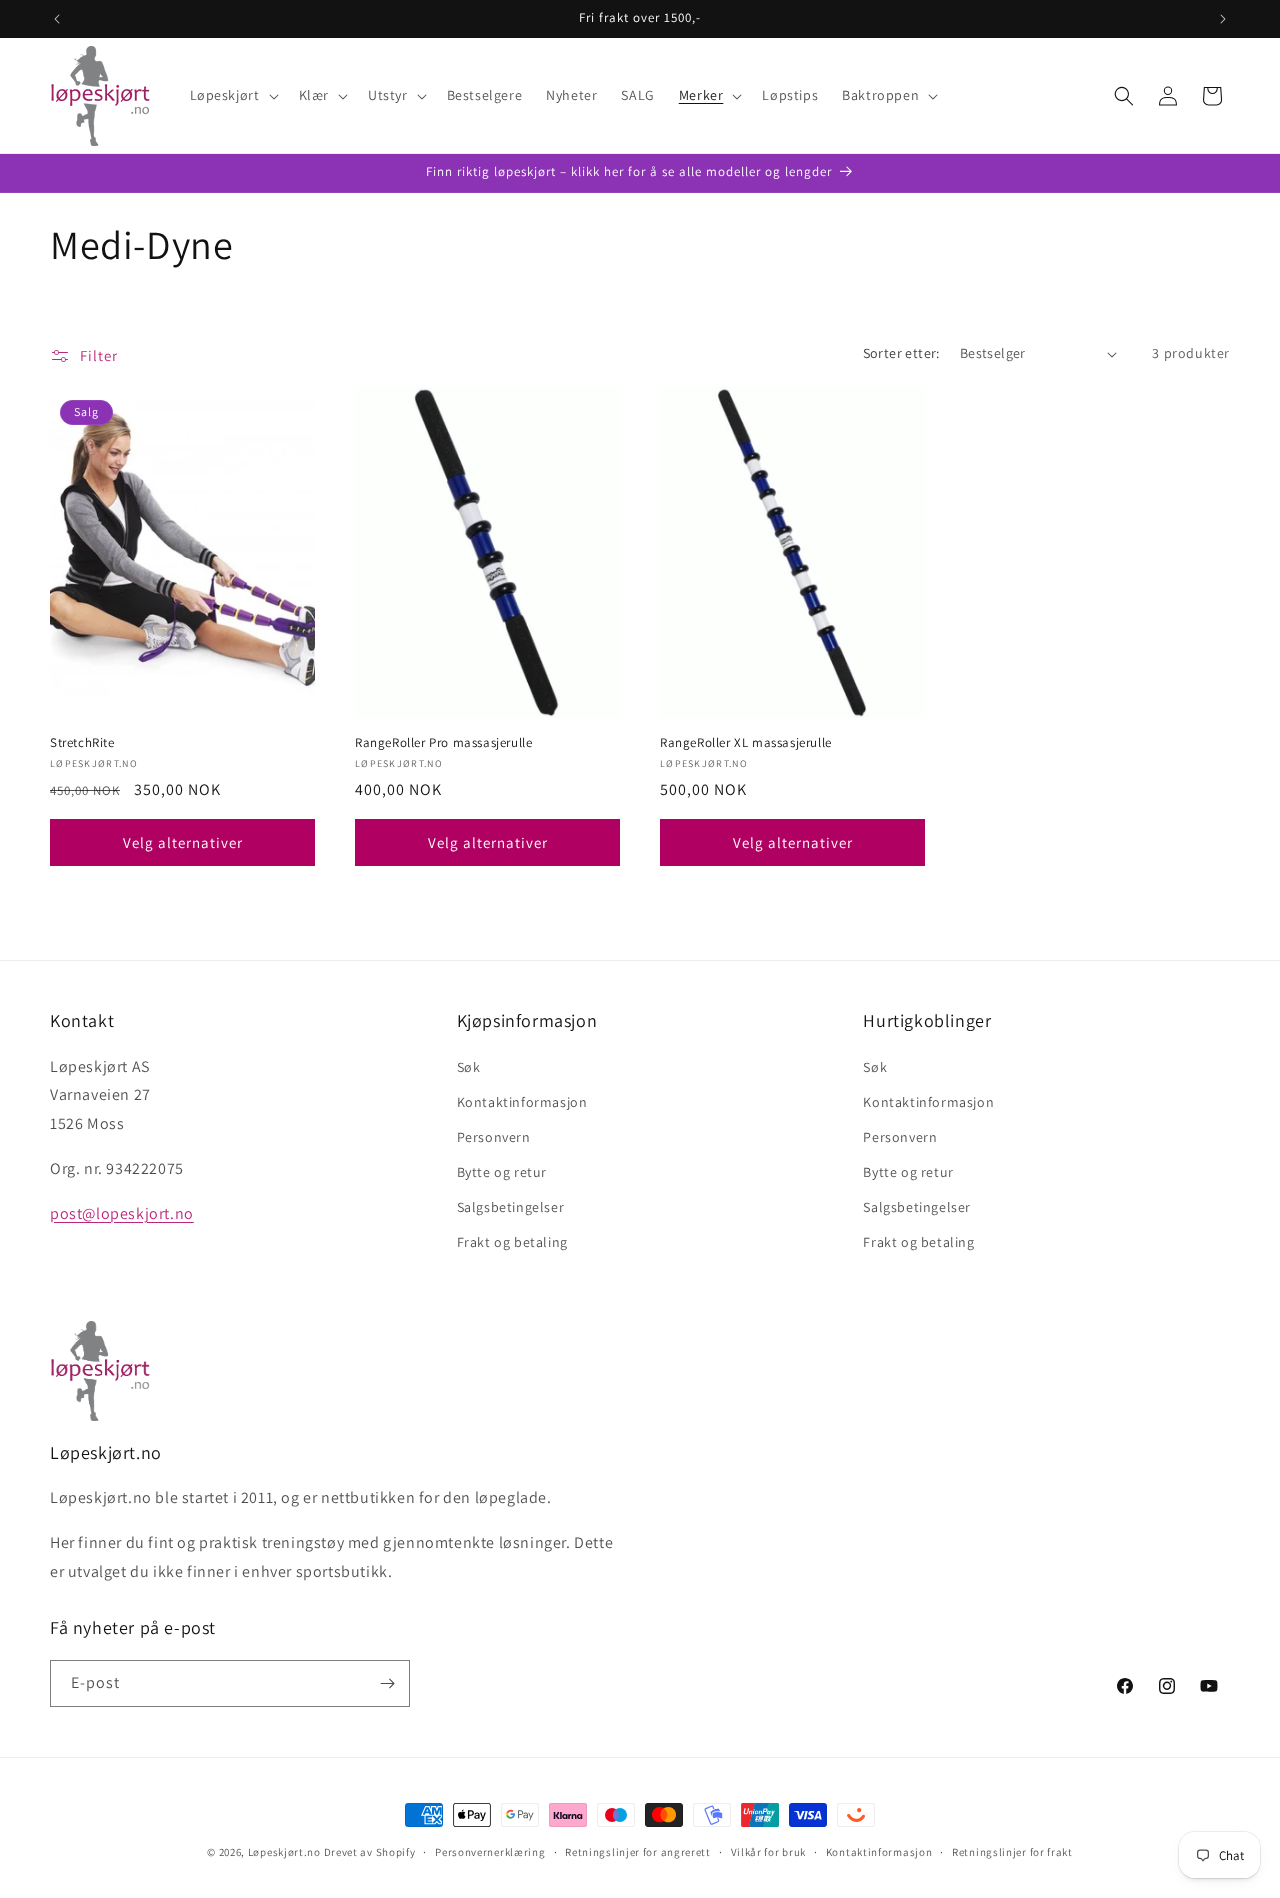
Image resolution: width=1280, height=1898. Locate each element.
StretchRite (82, 743)
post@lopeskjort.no (122, 1213)
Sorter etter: (901, 353)
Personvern (494, 1137)
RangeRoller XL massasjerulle (746, 743)
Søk (469, 1067)
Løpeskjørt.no (284, 1852)
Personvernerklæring (490, 1852)
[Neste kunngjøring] (1223, 19)
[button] (232, 95)
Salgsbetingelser (511, 1207)
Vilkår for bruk (769, 1852)
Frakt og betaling (512, 1242)
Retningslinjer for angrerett (638, 1852)
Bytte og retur (502, 1172)
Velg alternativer (183, 842)
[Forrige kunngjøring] (57, 19)
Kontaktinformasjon (522, 1102)
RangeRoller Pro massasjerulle (443, 743)
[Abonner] (387, 1683)
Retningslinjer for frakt (1012, 1852)
